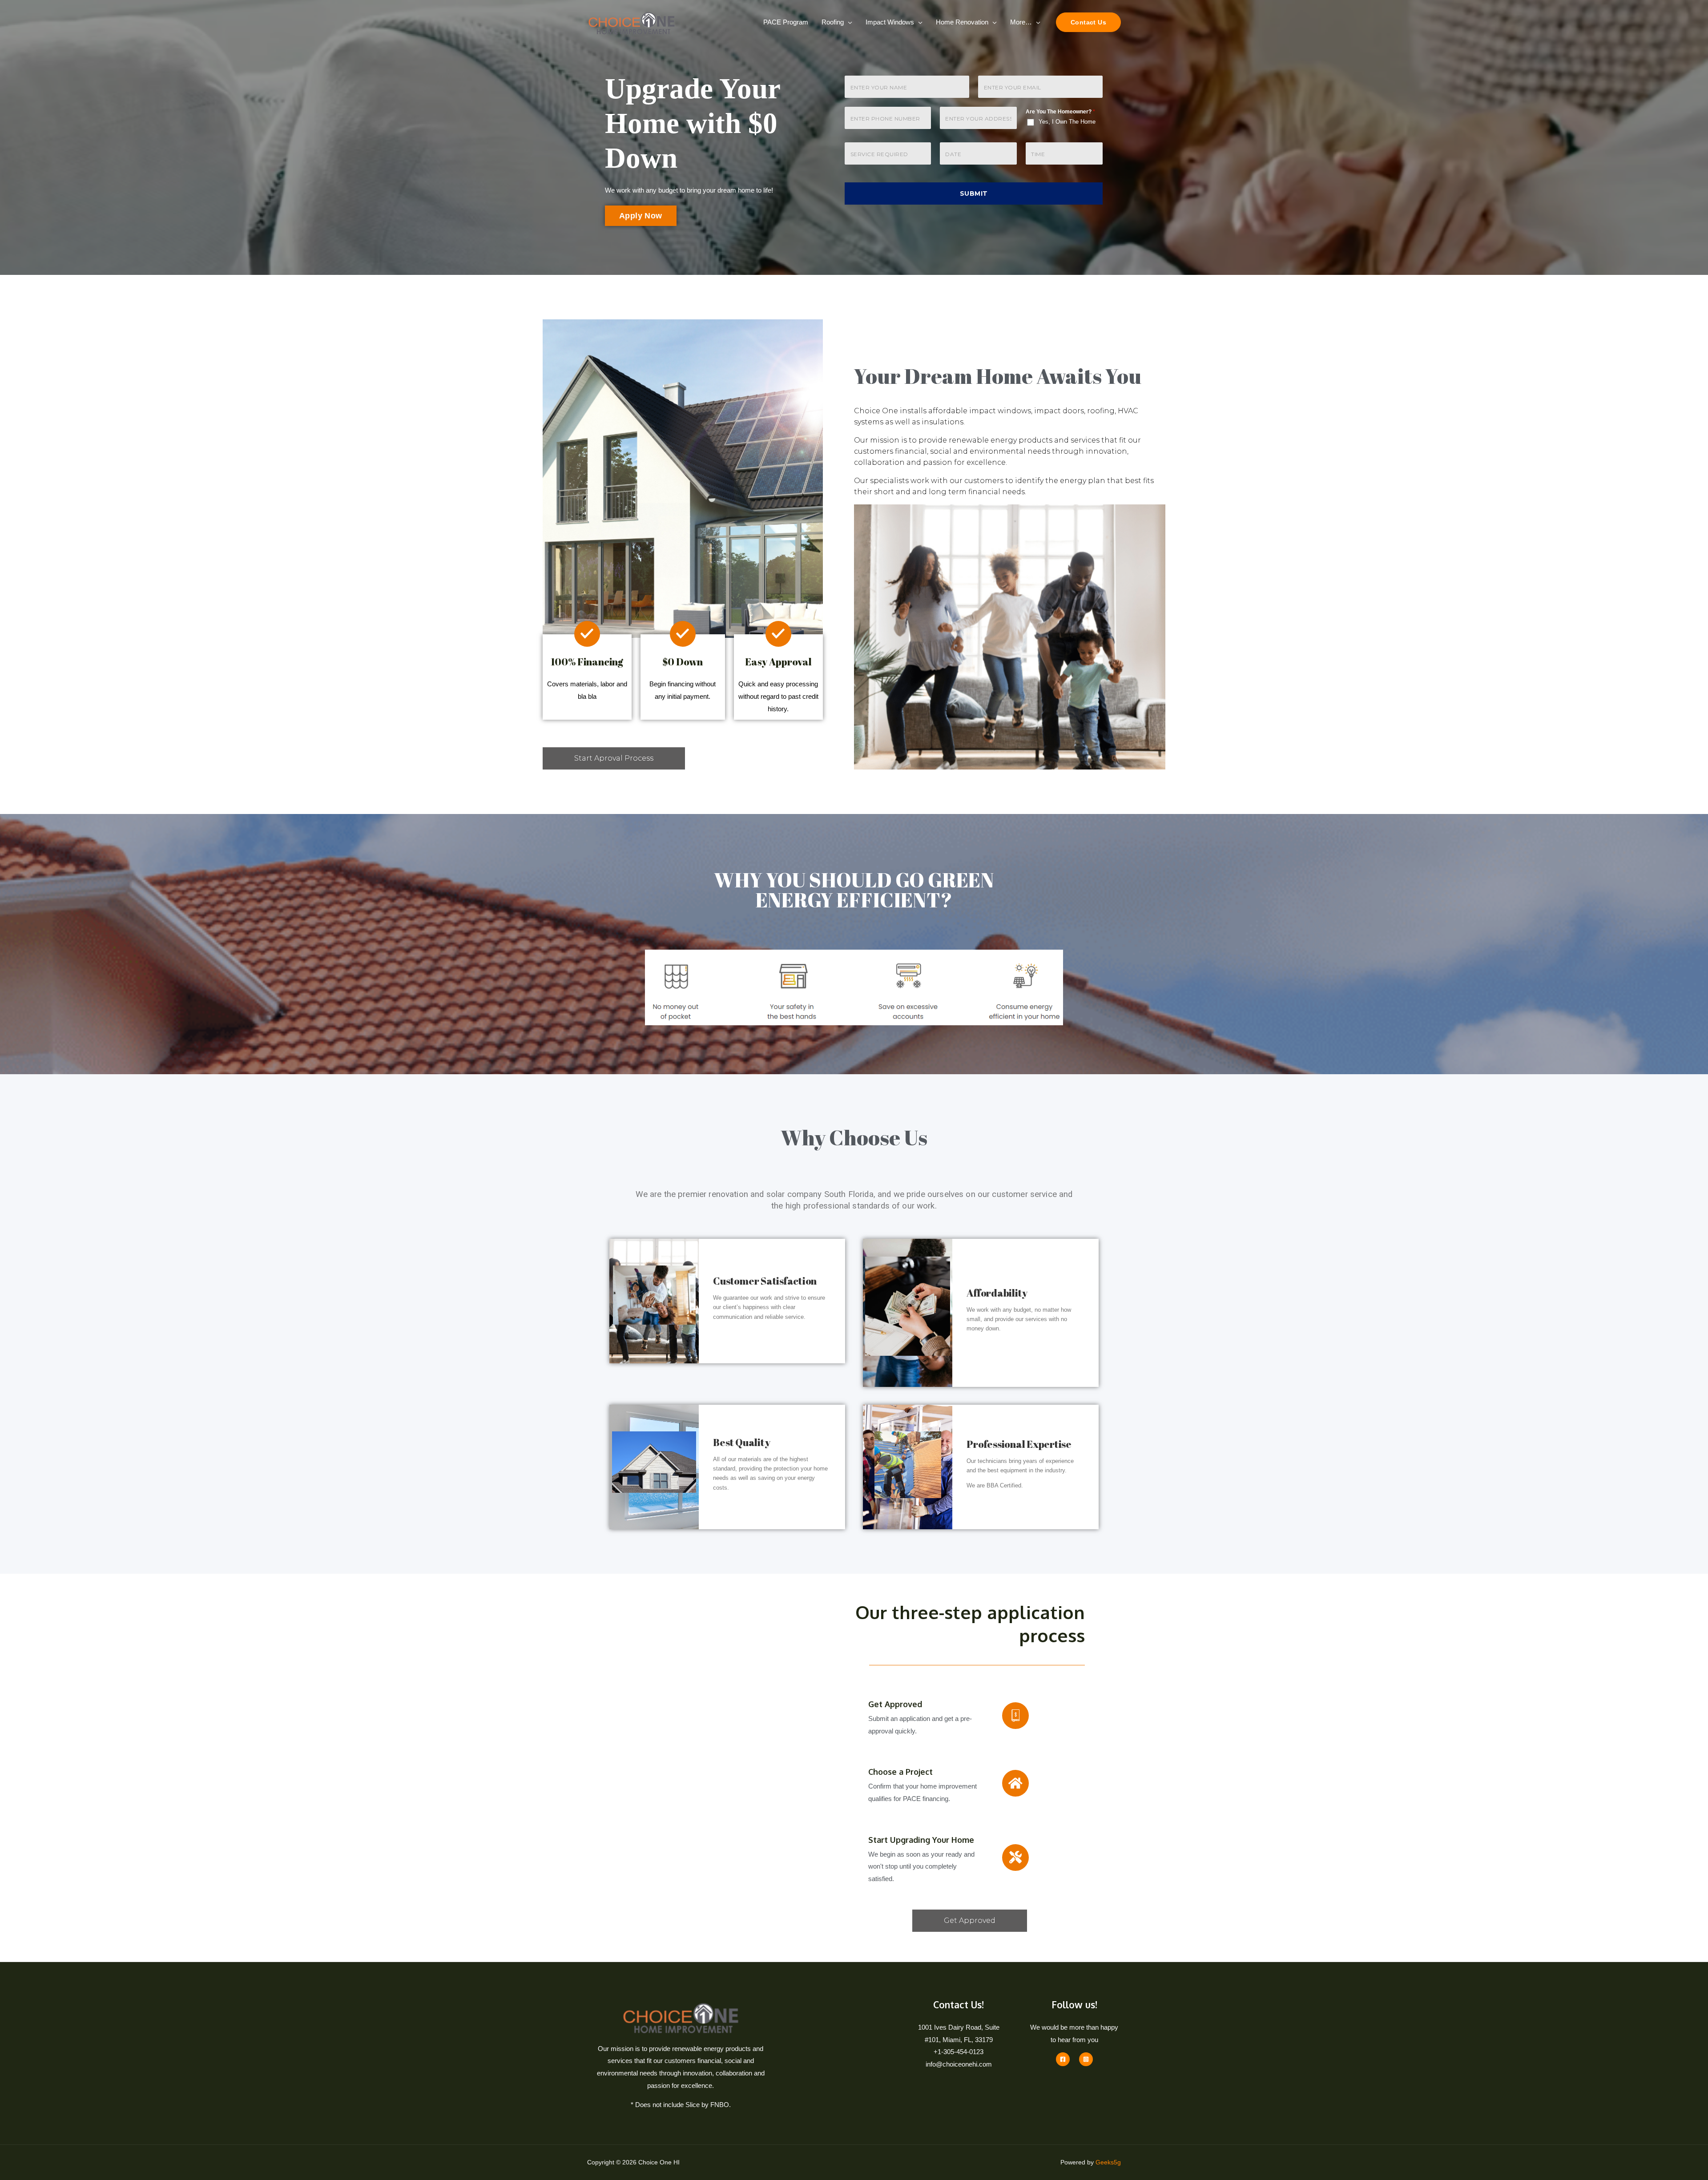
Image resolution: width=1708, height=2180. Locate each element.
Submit (974, 193)
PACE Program (786, 22)
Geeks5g (1108, 2162)
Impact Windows (890, 22)
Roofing (833, 22)
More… (1021, 22)
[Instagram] (1086, 2059)
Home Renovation (962, 22)
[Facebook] (1063, 2059)
